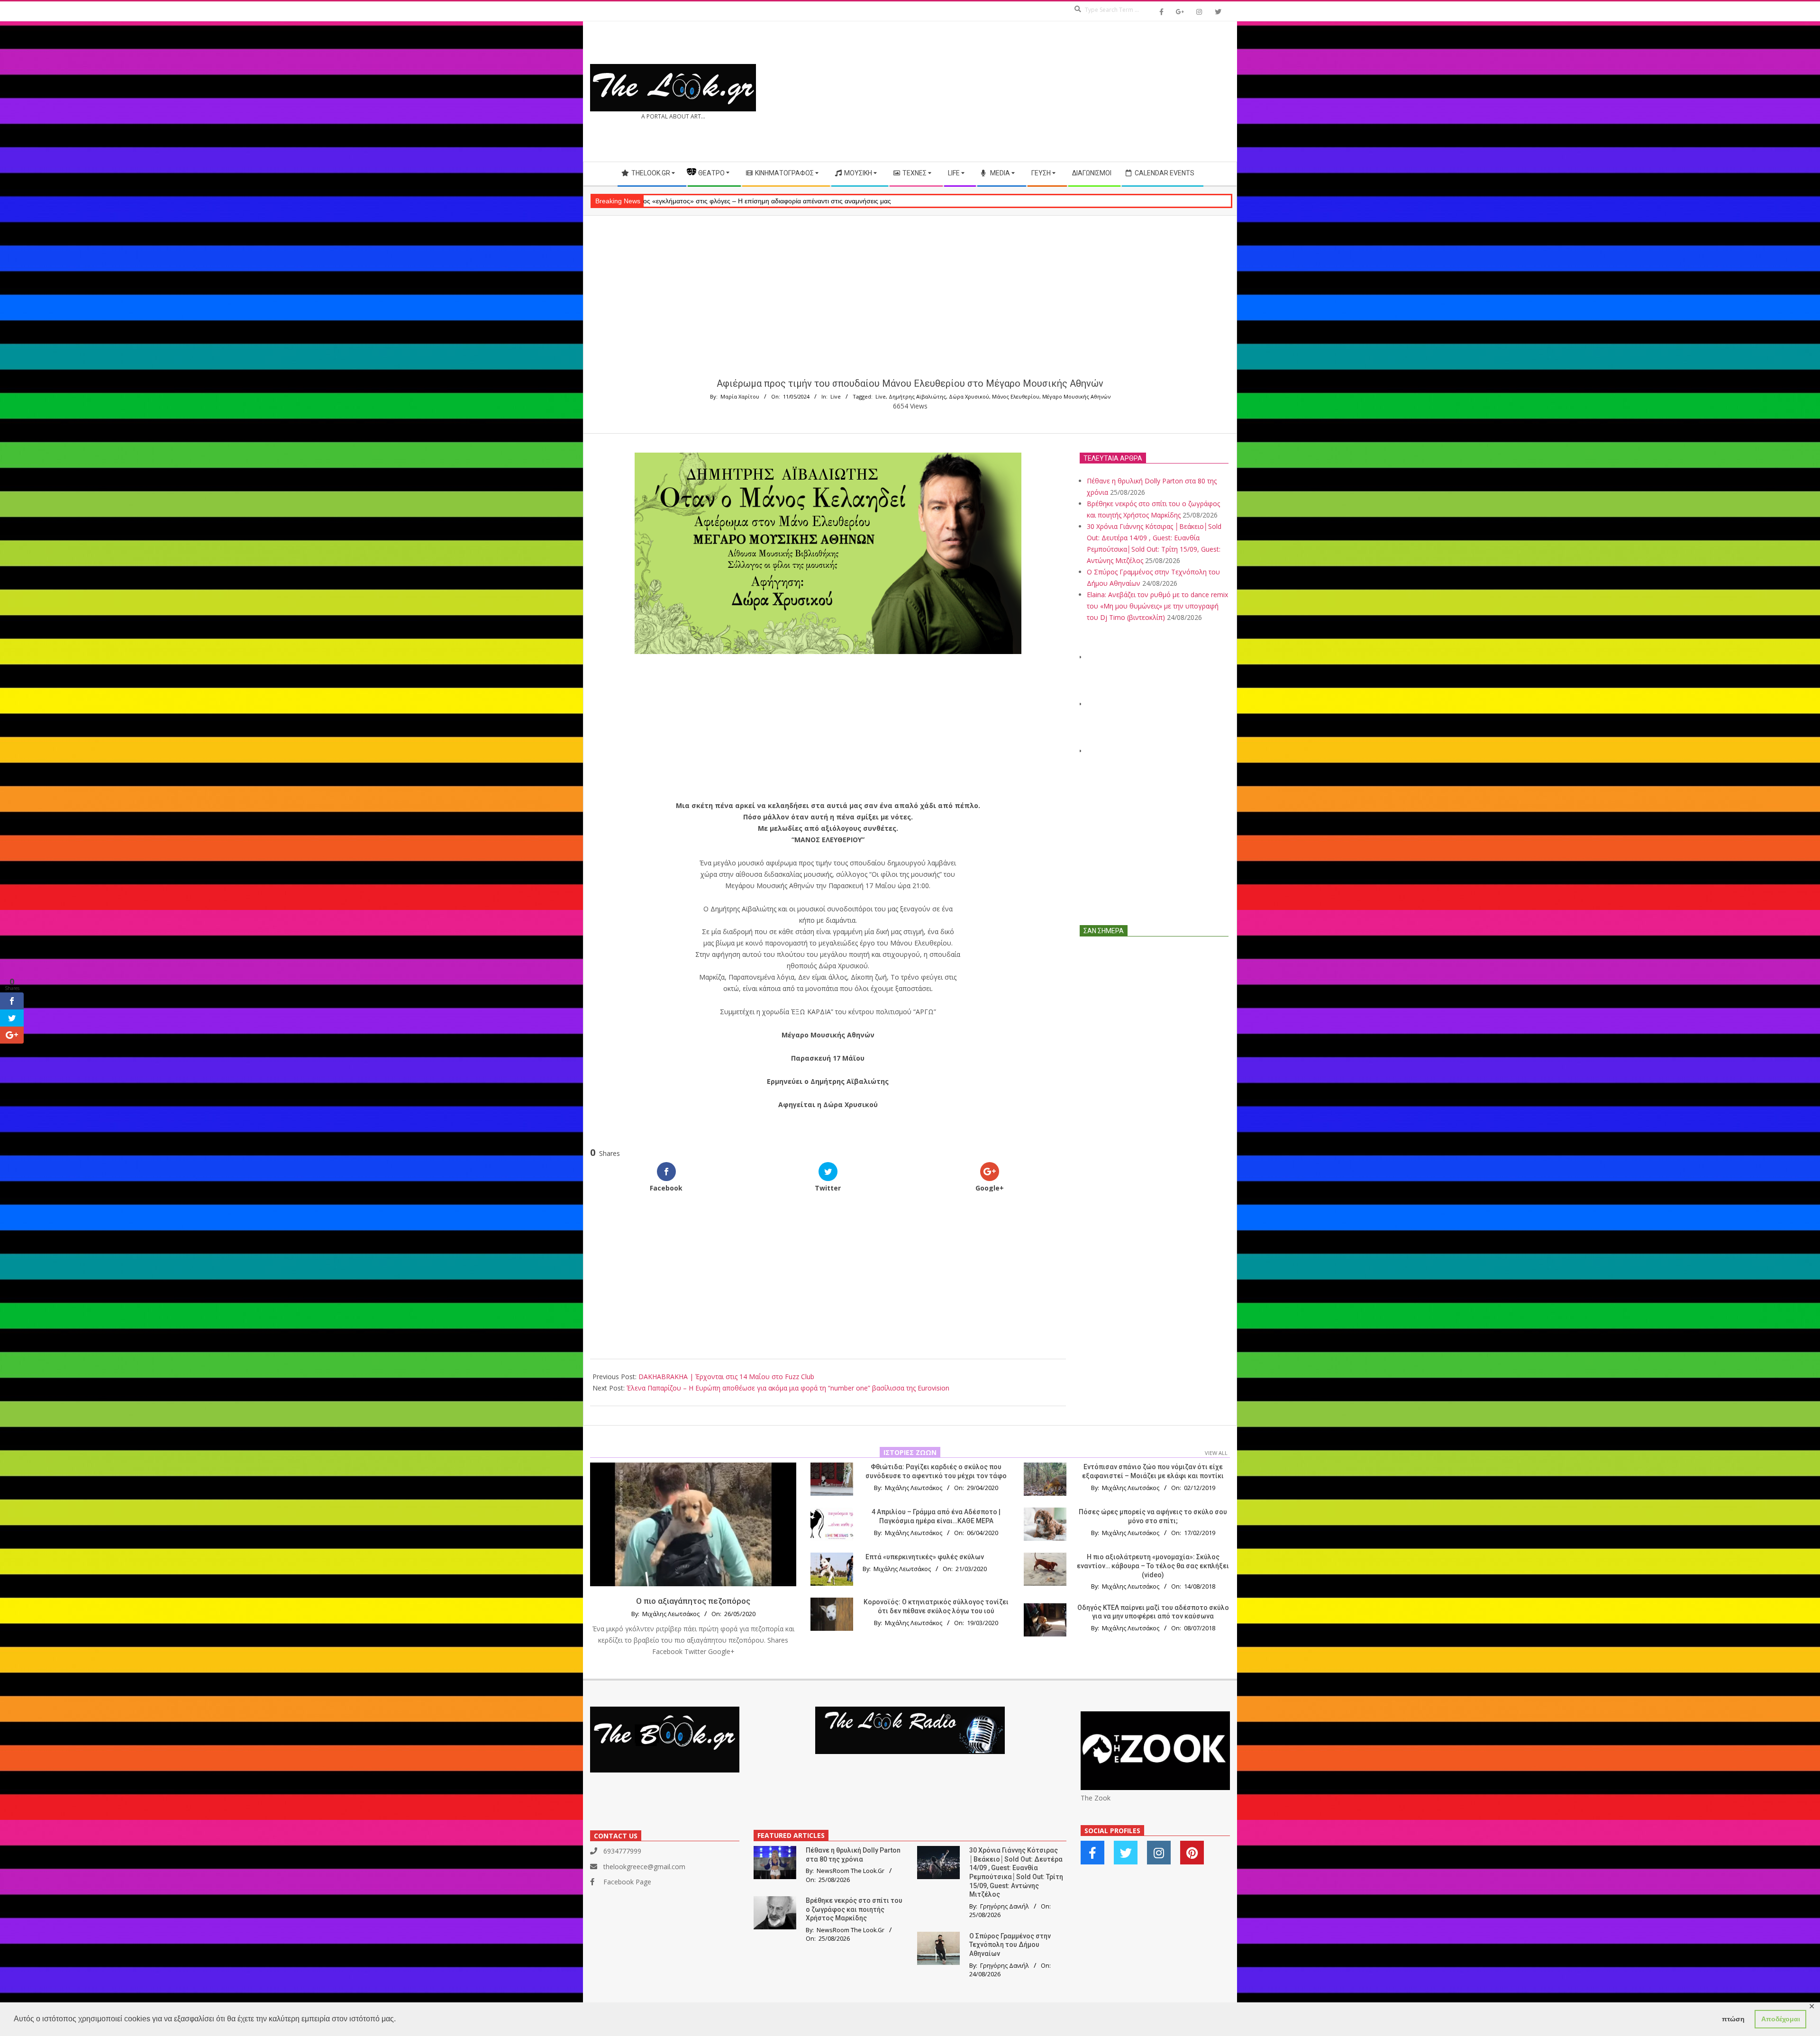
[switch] (828, 1128)
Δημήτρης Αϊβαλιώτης (917, 396)
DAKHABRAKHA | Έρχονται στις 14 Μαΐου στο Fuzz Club (726, 1377)
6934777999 (622, 1851)
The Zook (1096, 1798)
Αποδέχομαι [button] (1781, 2019)
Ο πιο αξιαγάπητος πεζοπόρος (693, 1601)
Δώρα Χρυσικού (969, 396)
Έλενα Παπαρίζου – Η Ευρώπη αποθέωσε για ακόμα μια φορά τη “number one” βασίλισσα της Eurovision (788, 1388)
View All (1216, 1453)
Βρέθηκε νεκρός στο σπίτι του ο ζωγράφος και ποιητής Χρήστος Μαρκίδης (854, 1909)
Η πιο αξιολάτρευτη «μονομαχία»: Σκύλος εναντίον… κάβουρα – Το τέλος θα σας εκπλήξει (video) (1153, 1566)
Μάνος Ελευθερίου (1016, 396)
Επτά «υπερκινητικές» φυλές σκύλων (925, 1557)
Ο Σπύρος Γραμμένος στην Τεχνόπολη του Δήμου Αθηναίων (1010, 1945)
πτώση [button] (1733, 2019)
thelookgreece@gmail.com (644, 1867)
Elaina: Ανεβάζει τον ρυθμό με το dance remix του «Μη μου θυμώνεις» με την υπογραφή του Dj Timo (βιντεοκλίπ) (1157, 606)
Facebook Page (627, 1882)
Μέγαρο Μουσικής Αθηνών (1076, 396)
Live (836, 396)
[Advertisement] (1070, 91)
